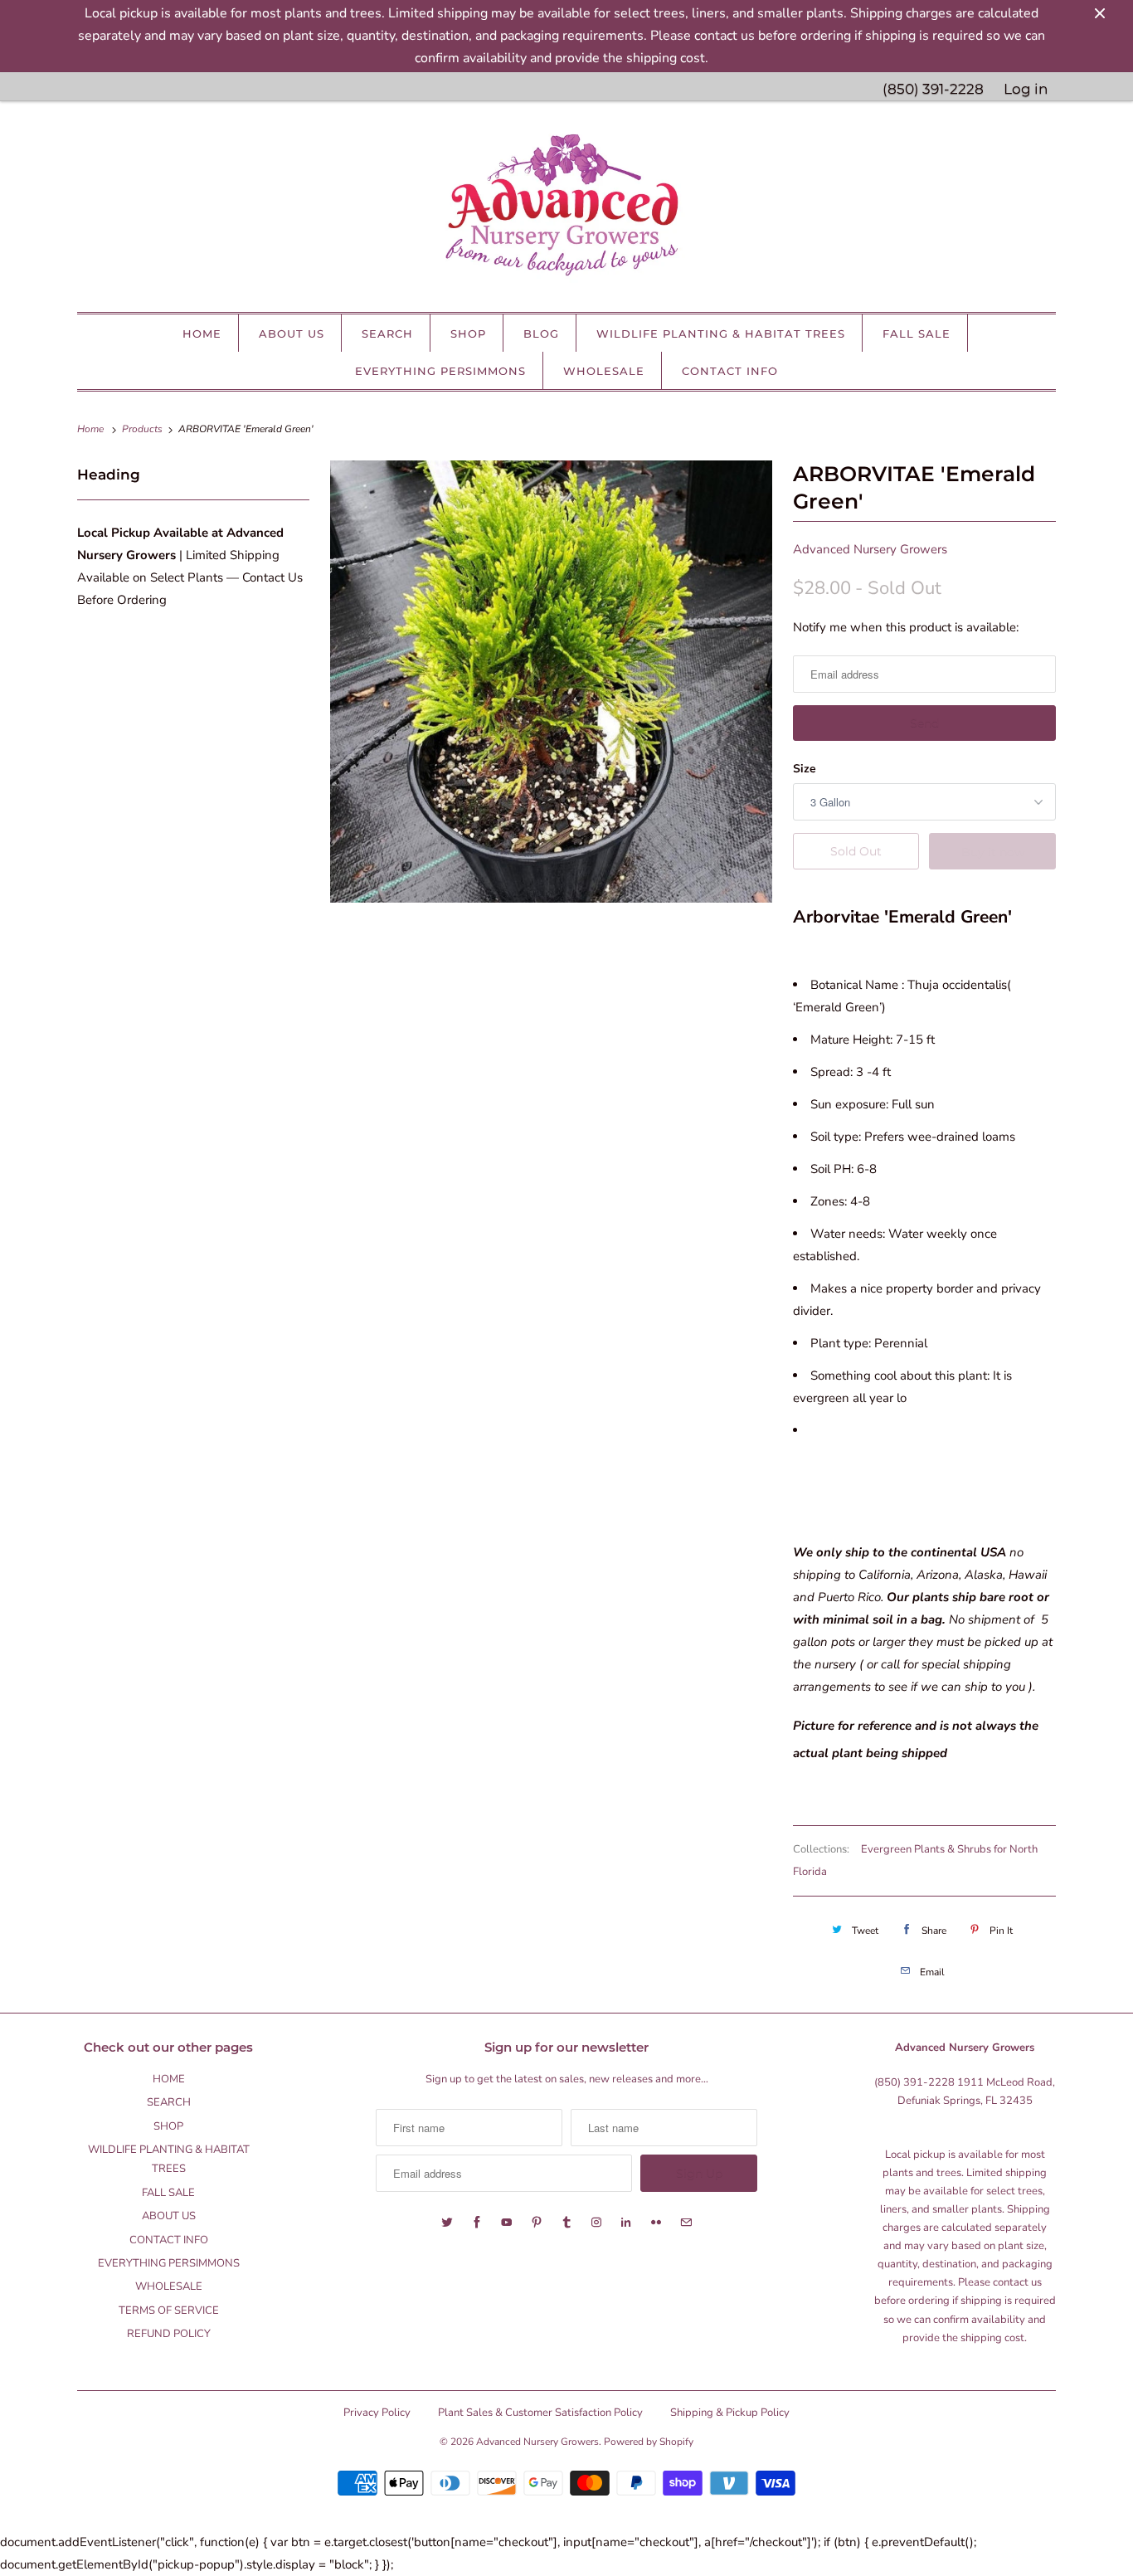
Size (805, 769)
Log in (1026, 89)
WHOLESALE (604, 371)
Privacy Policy (377, 2413)
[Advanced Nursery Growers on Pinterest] (537, 2223)
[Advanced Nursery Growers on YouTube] (507, 2223)
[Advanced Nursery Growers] (566, 211)
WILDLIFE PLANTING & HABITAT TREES (721, 334)
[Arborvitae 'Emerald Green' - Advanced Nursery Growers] (551, 682)
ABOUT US (292, 334)
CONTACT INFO (730, 371)
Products (143, 429)
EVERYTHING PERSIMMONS (440, 371)
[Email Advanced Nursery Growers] (686, 2223)
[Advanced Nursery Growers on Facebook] (477, 2223)
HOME (202, 334)
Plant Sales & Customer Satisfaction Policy (540, 2413)
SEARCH (387, 334)
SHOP (468, 334)
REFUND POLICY (169, 2334)
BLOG (541, 334)
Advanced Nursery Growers (870, 549)
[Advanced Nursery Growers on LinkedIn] (626, 2223)
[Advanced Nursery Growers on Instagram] (596, 2223)
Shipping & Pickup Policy (730, 2413)
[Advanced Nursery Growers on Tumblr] (566, 2223)
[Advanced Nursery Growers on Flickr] (656, 2223)
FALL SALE (917, 334)
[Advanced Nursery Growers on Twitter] (447, 2223)
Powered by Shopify (649, 2442)
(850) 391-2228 (933, 89)
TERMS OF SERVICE (169, 2311)
